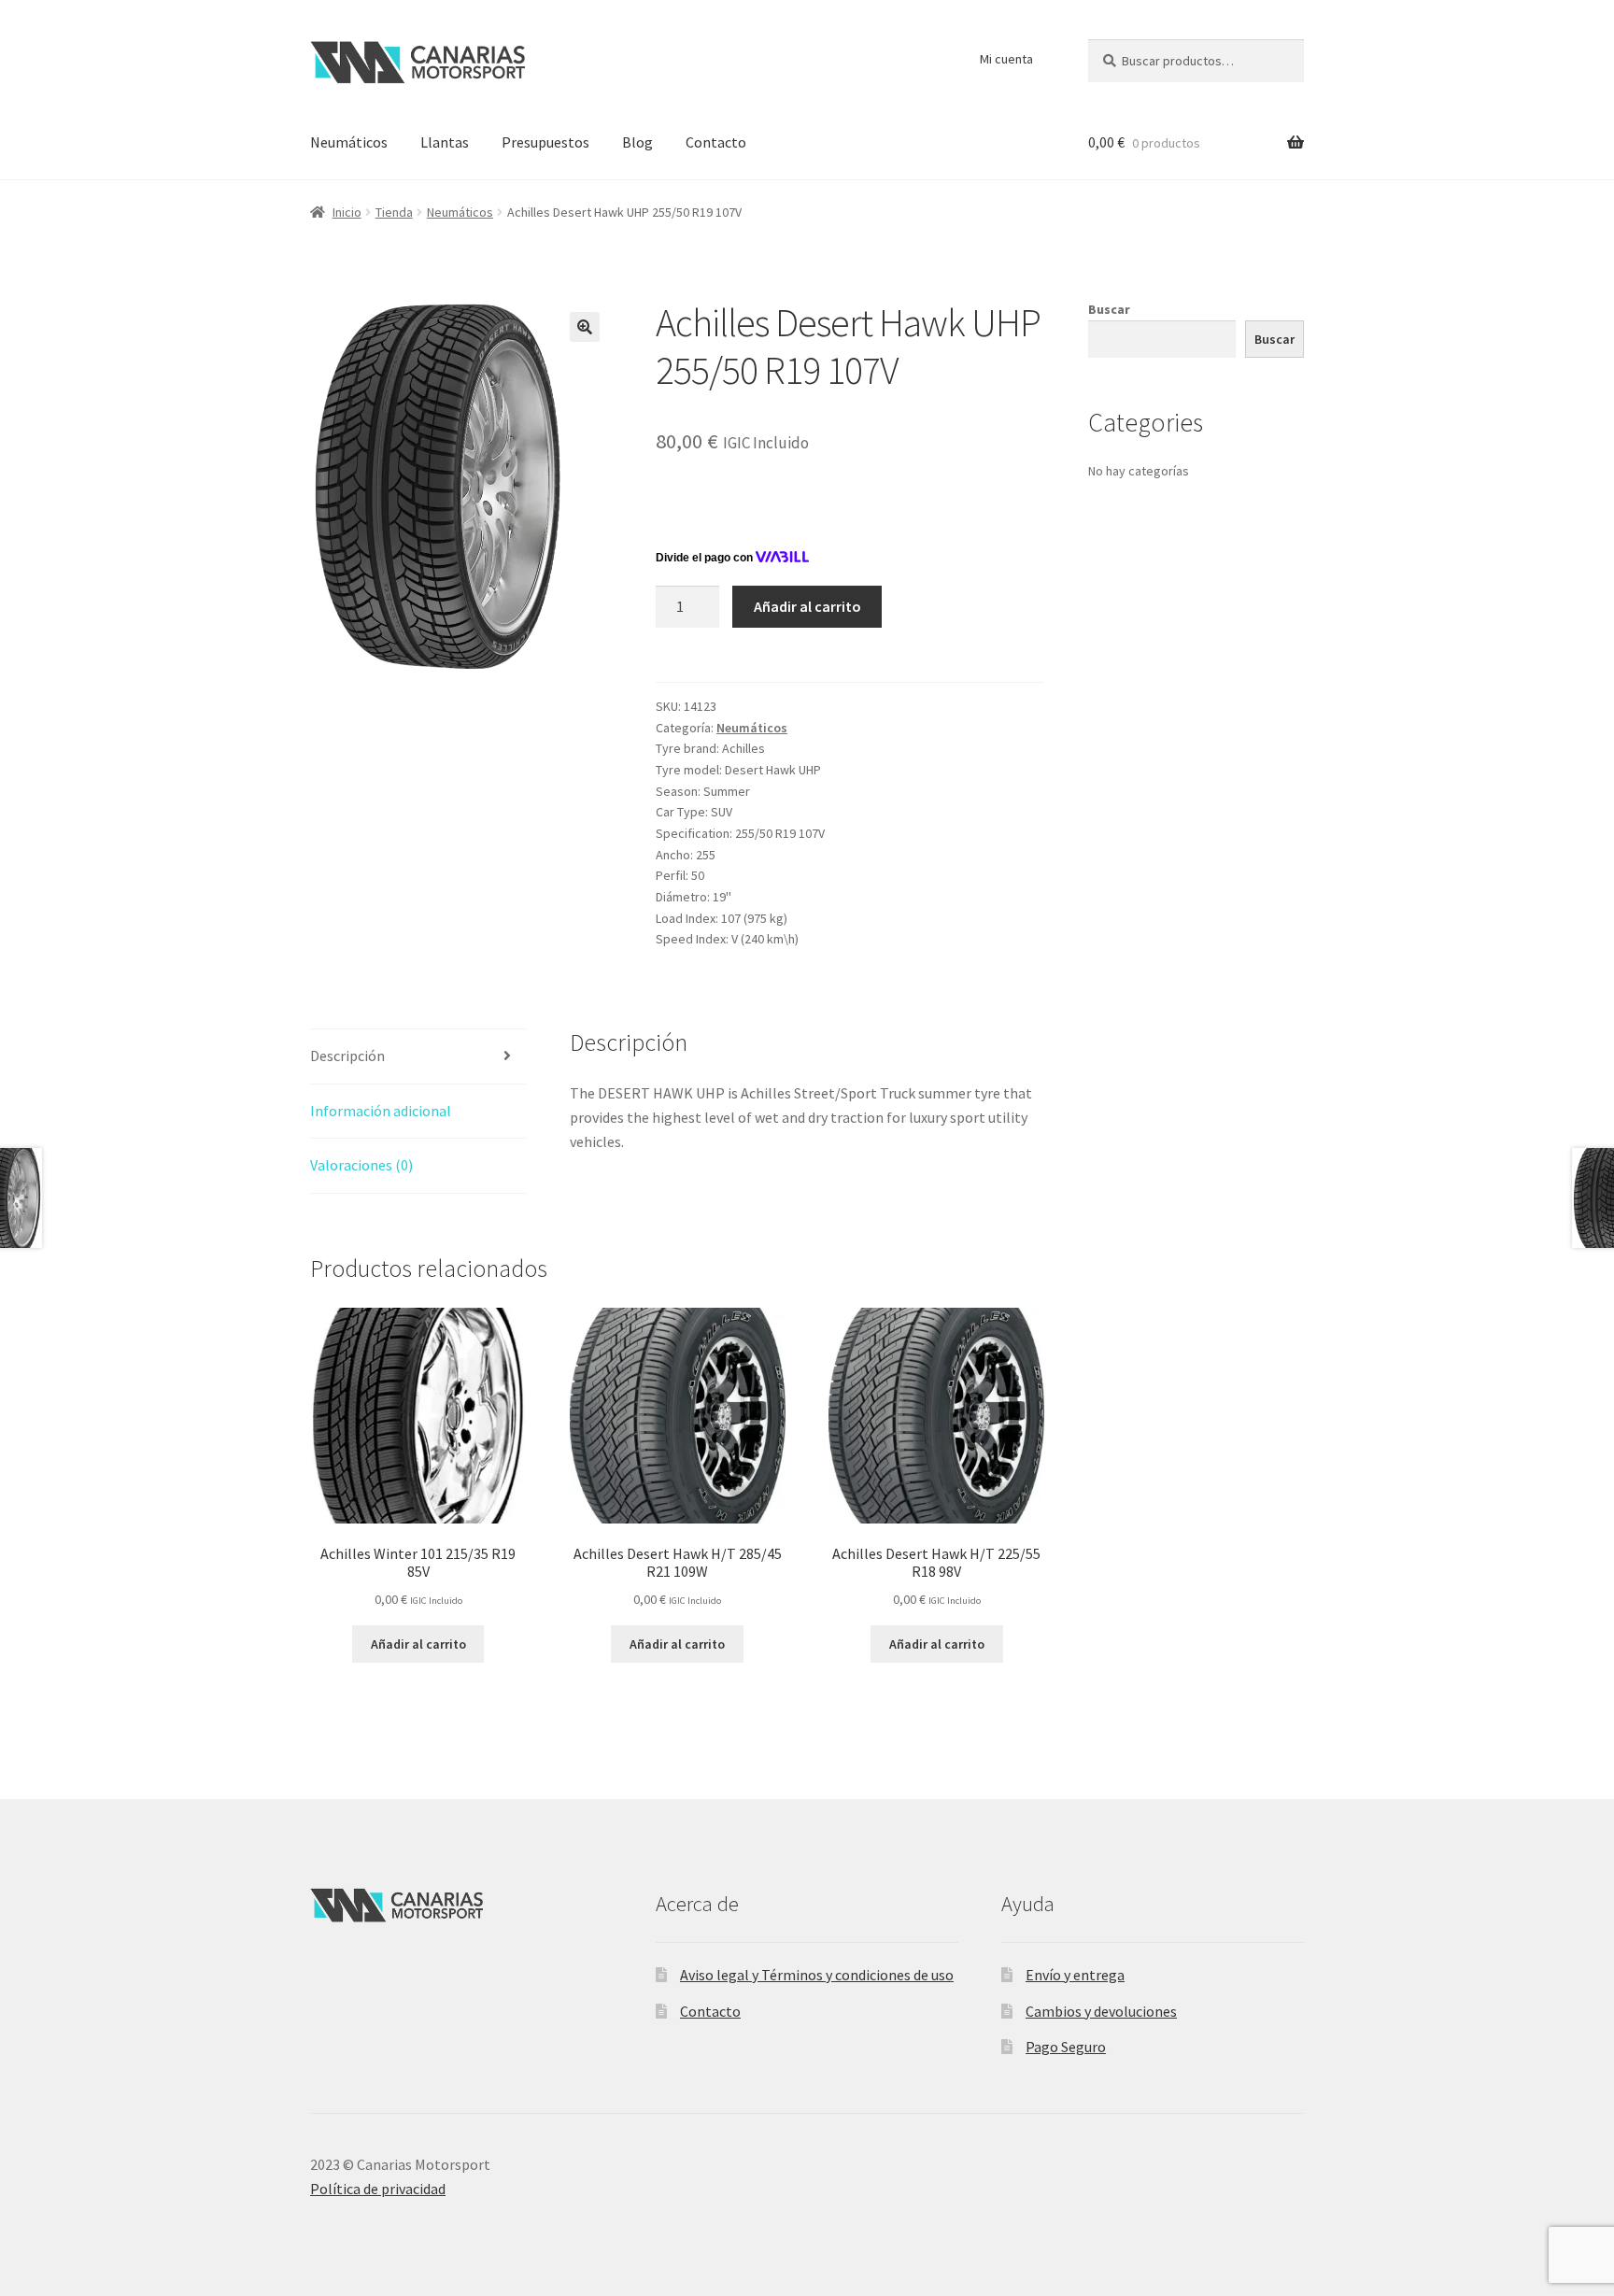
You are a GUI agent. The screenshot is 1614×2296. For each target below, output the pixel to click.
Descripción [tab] (347, 1056)
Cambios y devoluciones (1101, 2011)
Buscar (1109, 309)
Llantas (445, 142)
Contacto (716, 142)
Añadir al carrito (807, 606)
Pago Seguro (1066, 2047)
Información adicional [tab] (381, 1111)
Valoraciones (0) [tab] (361, 1165)
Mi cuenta (1006, 59)
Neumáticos (349, 142)
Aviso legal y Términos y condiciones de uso (817, 1975)
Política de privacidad (378, 2189)
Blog (637, 142)
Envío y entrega (1075, 1975)
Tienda (394, 212)
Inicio (347, 212)
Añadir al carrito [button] (418, 1644)
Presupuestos (545, 142)
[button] (585, 327)
